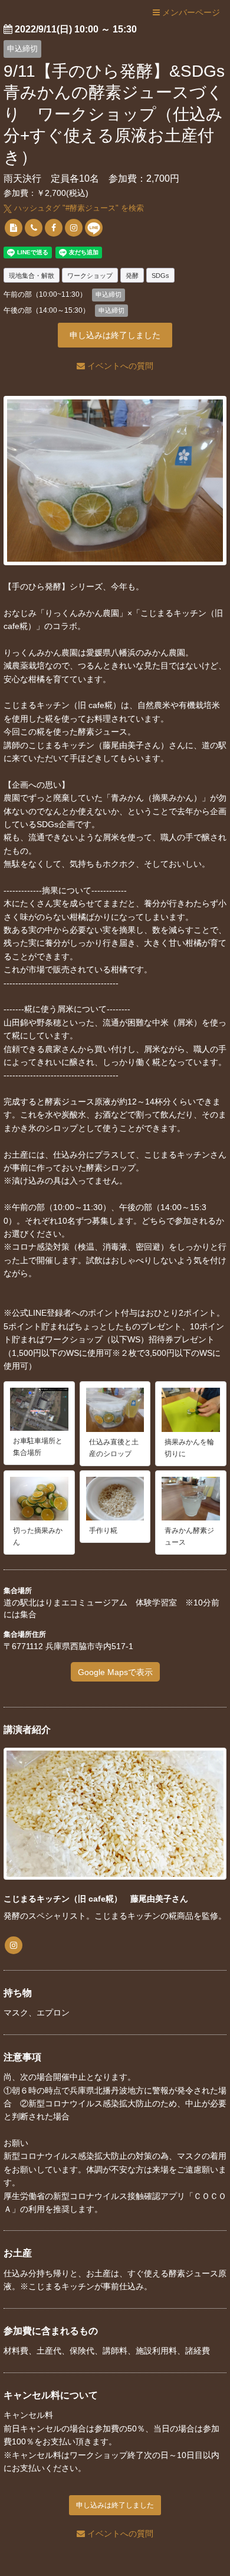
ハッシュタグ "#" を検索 (78, 208)
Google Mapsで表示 (115, 1672)
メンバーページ (190, 12)
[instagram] (74, 228)
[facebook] (54, 228)
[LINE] (94, 228)
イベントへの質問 (119, 366)
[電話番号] (34, 228)
